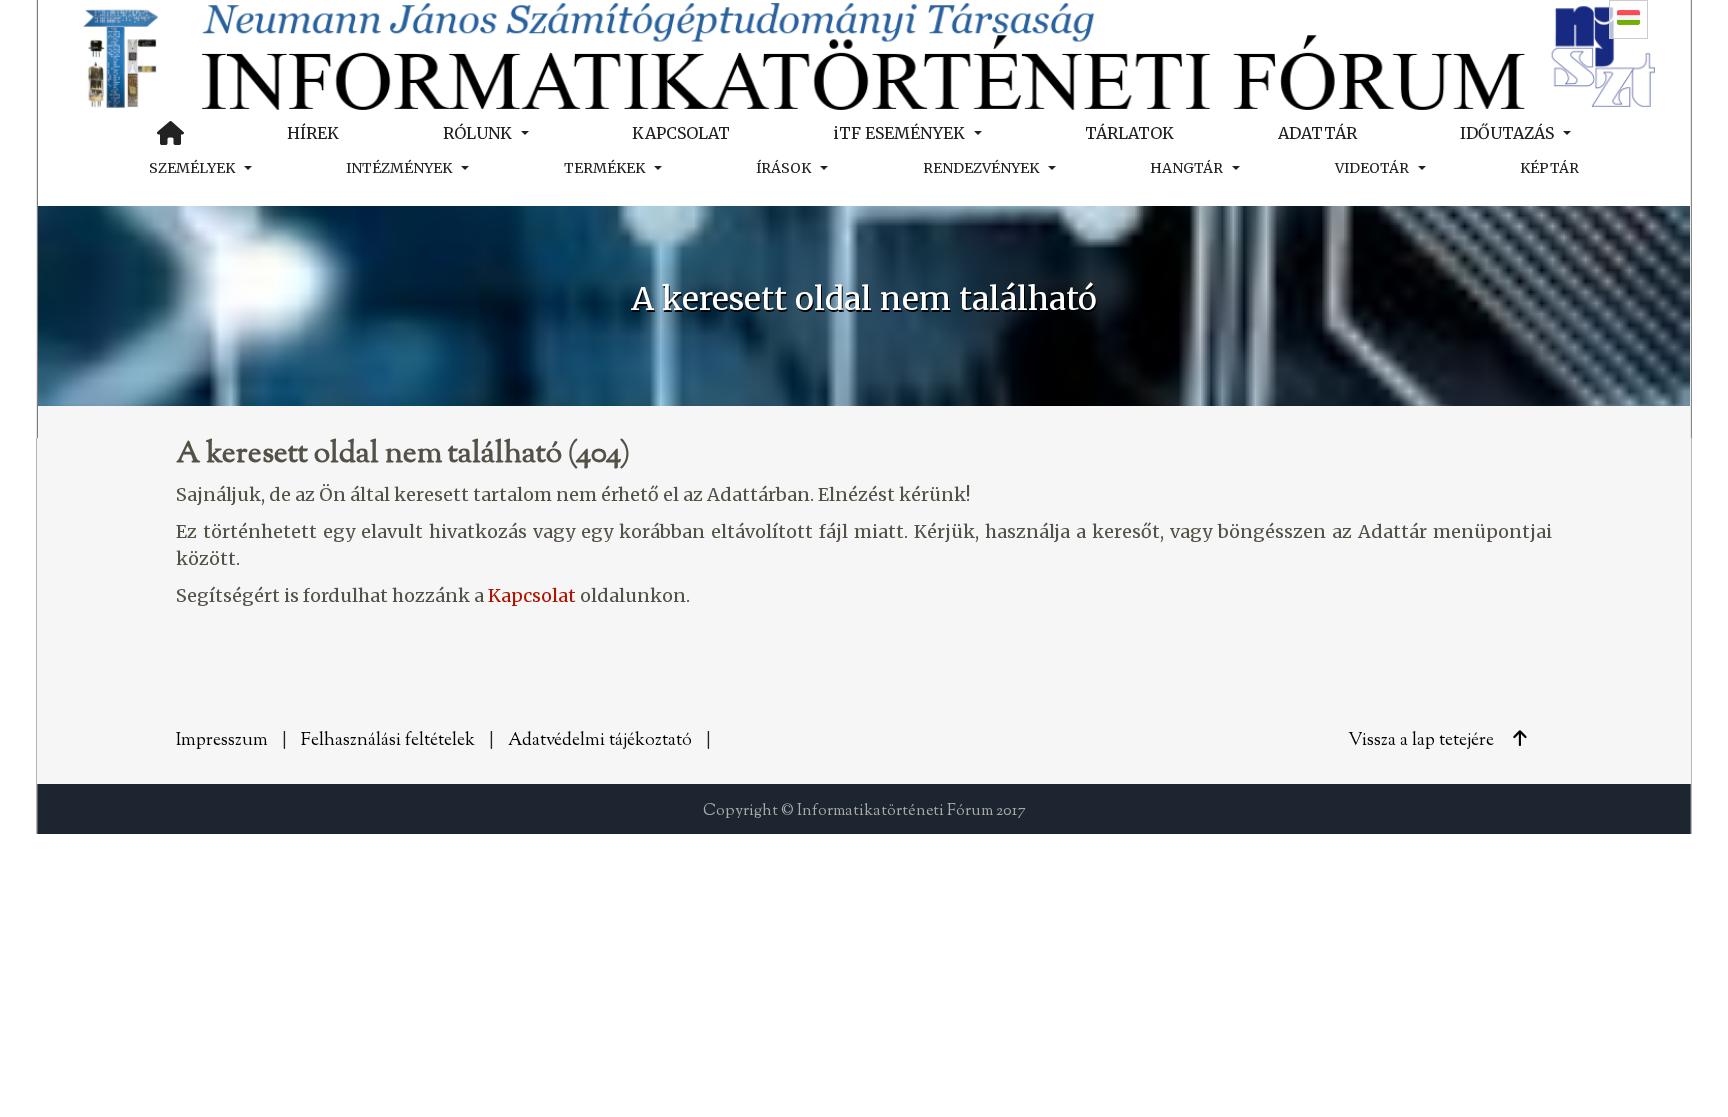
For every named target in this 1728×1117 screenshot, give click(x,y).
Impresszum (222, 741)
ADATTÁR (1317, 133)
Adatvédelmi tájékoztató (600, 741)
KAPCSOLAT (681, 133)
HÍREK (313, 133)
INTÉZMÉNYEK (399, 168)
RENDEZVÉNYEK (981, 168)
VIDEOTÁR (1372, 168)
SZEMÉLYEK (192, 168)
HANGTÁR (1186, 168)
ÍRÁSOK (783, 168)
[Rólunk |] (864, 54)
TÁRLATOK (1129, 133)
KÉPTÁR (1549, 168)
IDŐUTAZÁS (1507, 133)
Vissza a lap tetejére (1423, 741)
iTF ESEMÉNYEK (899, 133)
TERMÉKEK (604, 168)
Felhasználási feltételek (388, 741)
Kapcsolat (532, 595)
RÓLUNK (477, 133)
